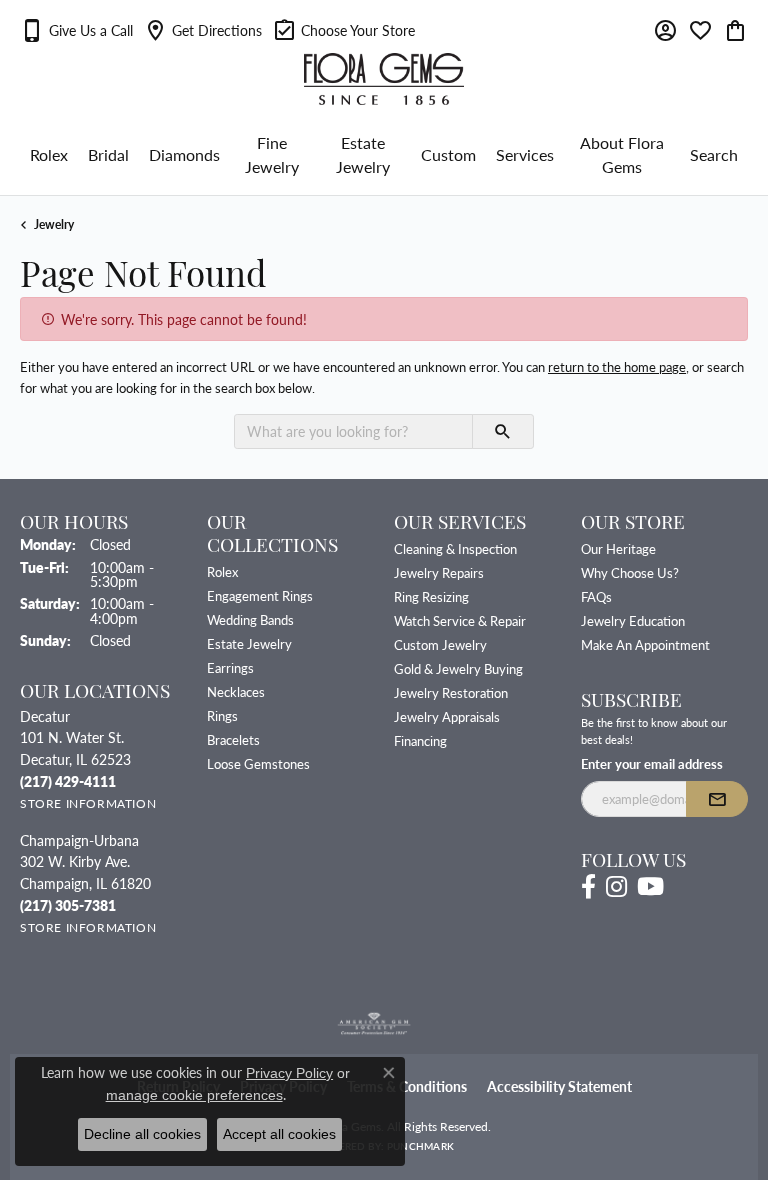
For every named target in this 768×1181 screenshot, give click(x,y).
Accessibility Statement (559, 1086)
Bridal (108, 154)
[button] (76, 30)
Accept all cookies (279, 1134)
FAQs (596, 596)
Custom (448, 154)
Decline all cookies (142, 1134)
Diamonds (184, 154)
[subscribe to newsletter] (717, 799)
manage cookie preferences (194, 1095)
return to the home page (617, 367)
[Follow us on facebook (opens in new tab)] (588, 887)
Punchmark (420, 1146)
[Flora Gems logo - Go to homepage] (384, 79)
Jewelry (54, 224)
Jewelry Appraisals (447, 716)
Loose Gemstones (258, 763)
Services (525, 154)
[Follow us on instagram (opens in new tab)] (616, 887)
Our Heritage (618, 548)
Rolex (49, 154)
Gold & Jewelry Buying (458, 668)
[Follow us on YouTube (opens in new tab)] (650, 887)
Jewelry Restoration (451, 692)
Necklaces (236, 691)
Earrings (230, 667)
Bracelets (233, 739)
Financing (420, 740)
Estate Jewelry (363, 154)
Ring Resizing (431, 596)
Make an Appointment (645, 644)
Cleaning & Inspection (455, 548)
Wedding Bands (250, 619)
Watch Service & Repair (460, 620)
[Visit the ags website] (374, 1024)
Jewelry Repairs (439, 572)
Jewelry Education (633, 620)
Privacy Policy (289, 1073)
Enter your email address (652, 763)
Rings (222, 715)
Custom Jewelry (440, 644)
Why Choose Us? (630, 572)
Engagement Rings (260, 595)
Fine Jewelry (272, 154)
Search (714, 154)
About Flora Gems (622, 154)
